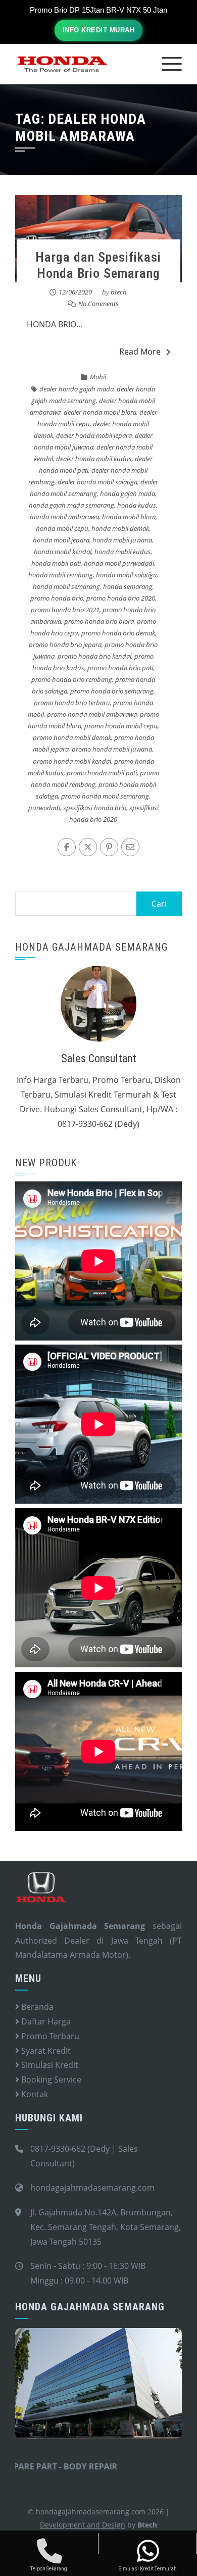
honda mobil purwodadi (119, 563)
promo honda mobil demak (72, 737)
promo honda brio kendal (94, 656)
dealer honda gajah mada (77, 389)
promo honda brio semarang (112, 691)
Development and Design (83, 2525)
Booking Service (50, 2079)
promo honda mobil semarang (105, 796)
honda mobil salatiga (126, 575)
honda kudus (137, 505)
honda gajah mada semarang (71, 505)
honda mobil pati (56, 563)
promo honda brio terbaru (72, 703)
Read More (140, 352)
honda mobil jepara (61, 540)
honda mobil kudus (123, 552)
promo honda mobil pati (102, 773)
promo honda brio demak (118, 633)
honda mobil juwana (122, 540)
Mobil (98, 377)
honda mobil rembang (61, 575)
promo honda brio (57, 598)
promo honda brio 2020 (121, 598)
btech (119, 292)
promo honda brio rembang (72, 679)
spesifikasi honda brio (95, 808)
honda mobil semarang (66, 586)
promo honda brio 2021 (65, 610)
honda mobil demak (120, 528)
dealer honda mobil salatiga (97, 482)
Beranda (36, 2007)
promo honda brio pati (120, 668)
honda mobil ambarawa (64, 517)
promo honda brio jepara (65, 645)
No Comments (98, 304)
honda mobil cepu (62, 528)
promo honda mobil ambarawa (92, 714)
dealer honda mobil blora (100, 412)
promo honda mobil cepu (121, 726)
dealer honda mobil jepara (94, 435)
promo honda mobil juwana (112, 749)
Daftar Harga (45, 2021)
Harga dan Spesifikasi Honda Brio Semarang (98, 265)
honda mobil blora (129, 517)
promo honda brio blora (99, 621)
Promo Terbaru (49, 2036)
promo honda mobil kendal (72, 761)
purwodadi (44, 808)
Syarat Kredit (45, 2051)
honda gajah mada (128, 493)
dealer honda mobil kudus (94, 459)
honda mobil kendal (63, 552)
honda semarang (128, 586)
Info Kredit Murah (99, 30)
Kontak (34, 2094)
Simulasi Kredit (49, 2065)
